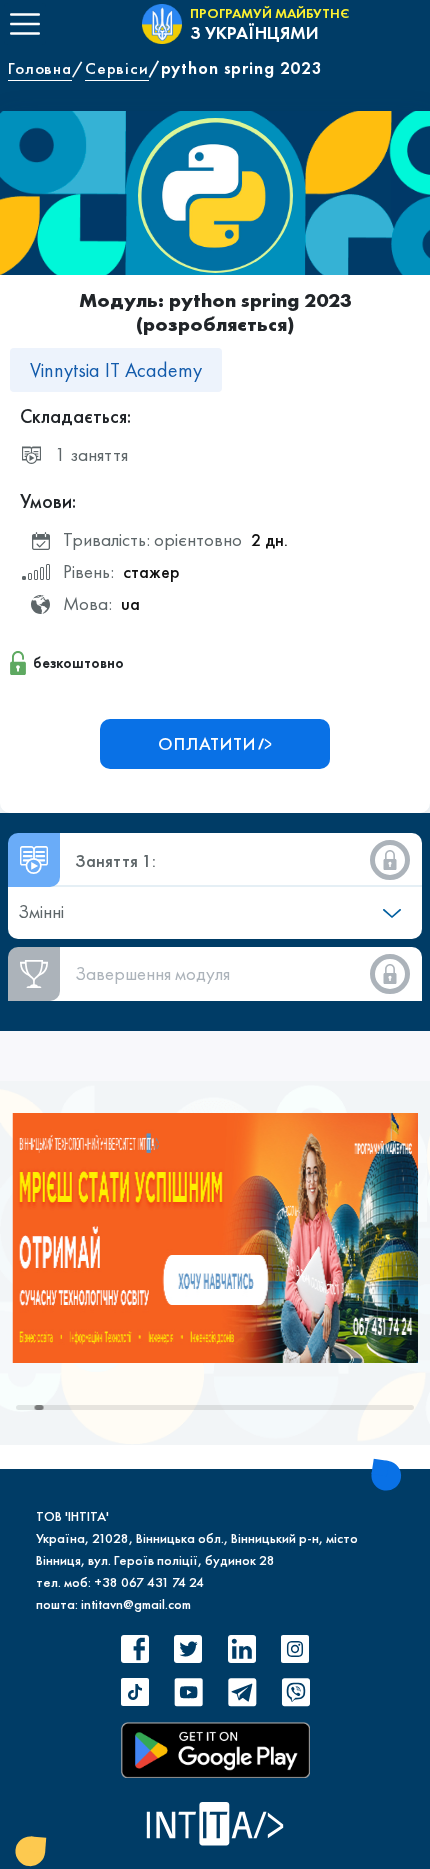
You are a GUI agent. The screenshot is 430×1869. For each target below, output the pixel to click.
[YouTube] (188, 1692)
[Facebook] (135, 1649)
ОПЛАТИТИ (207, 743)
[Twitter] (188, 1649)
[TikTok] (135, 1692)
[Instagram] (295, 1649)
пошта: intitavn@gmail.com (113, 1604)
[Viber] (295, 1692)
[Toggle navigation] (25, 24)
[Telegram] (242, 1692)
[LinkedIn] (242, 1649)
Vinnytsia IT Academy (116, 370)
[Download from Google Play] (215, 1750)
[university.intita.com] (215, 1236)
